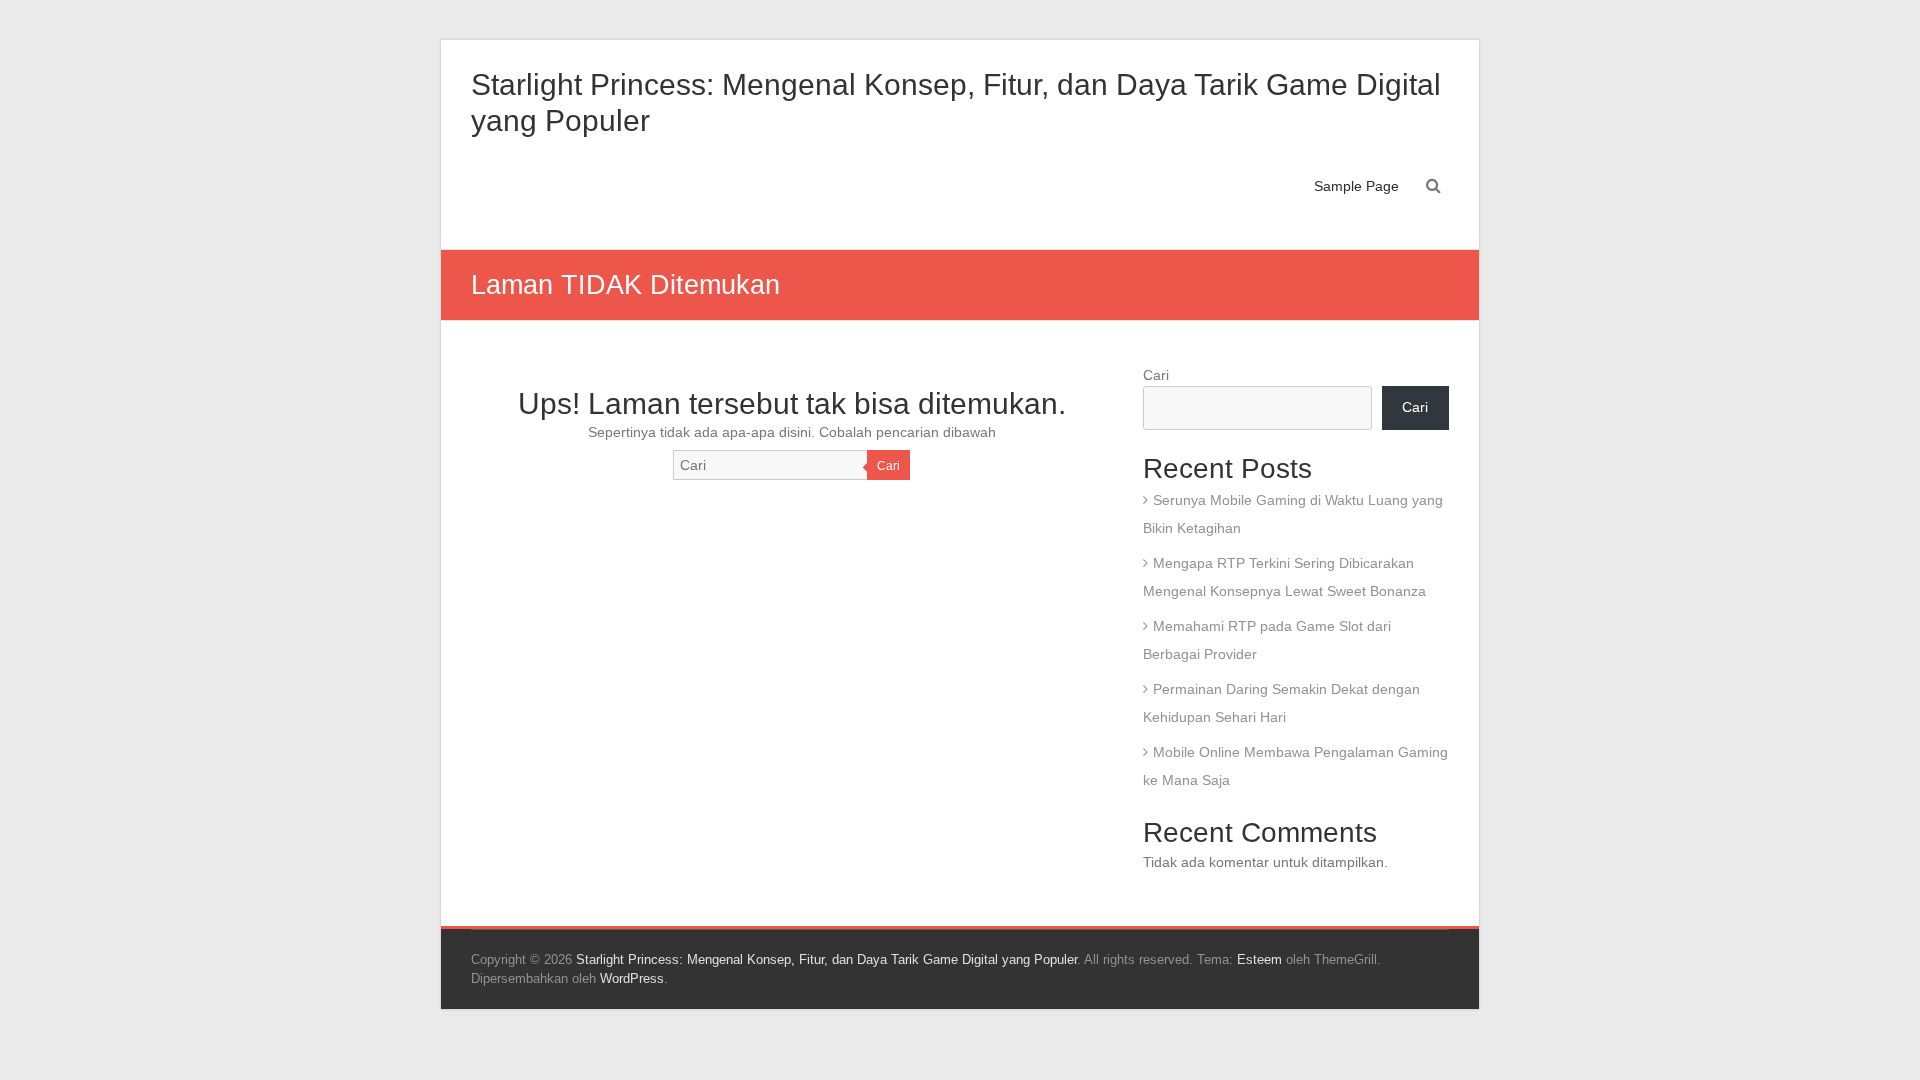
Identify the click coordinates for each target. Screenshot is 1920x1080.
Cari (888, 466)
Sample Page (1356, 186)
